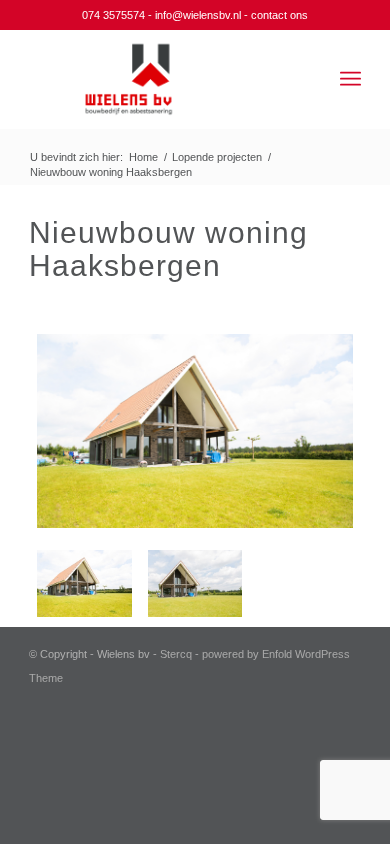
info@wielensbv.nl (198, 15)
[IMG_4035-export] (195, 434)
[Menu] (350, 79)
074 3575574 (113, 15)
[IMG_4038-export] (195, 583)
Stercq (176, 654)
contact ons (279, 15)
